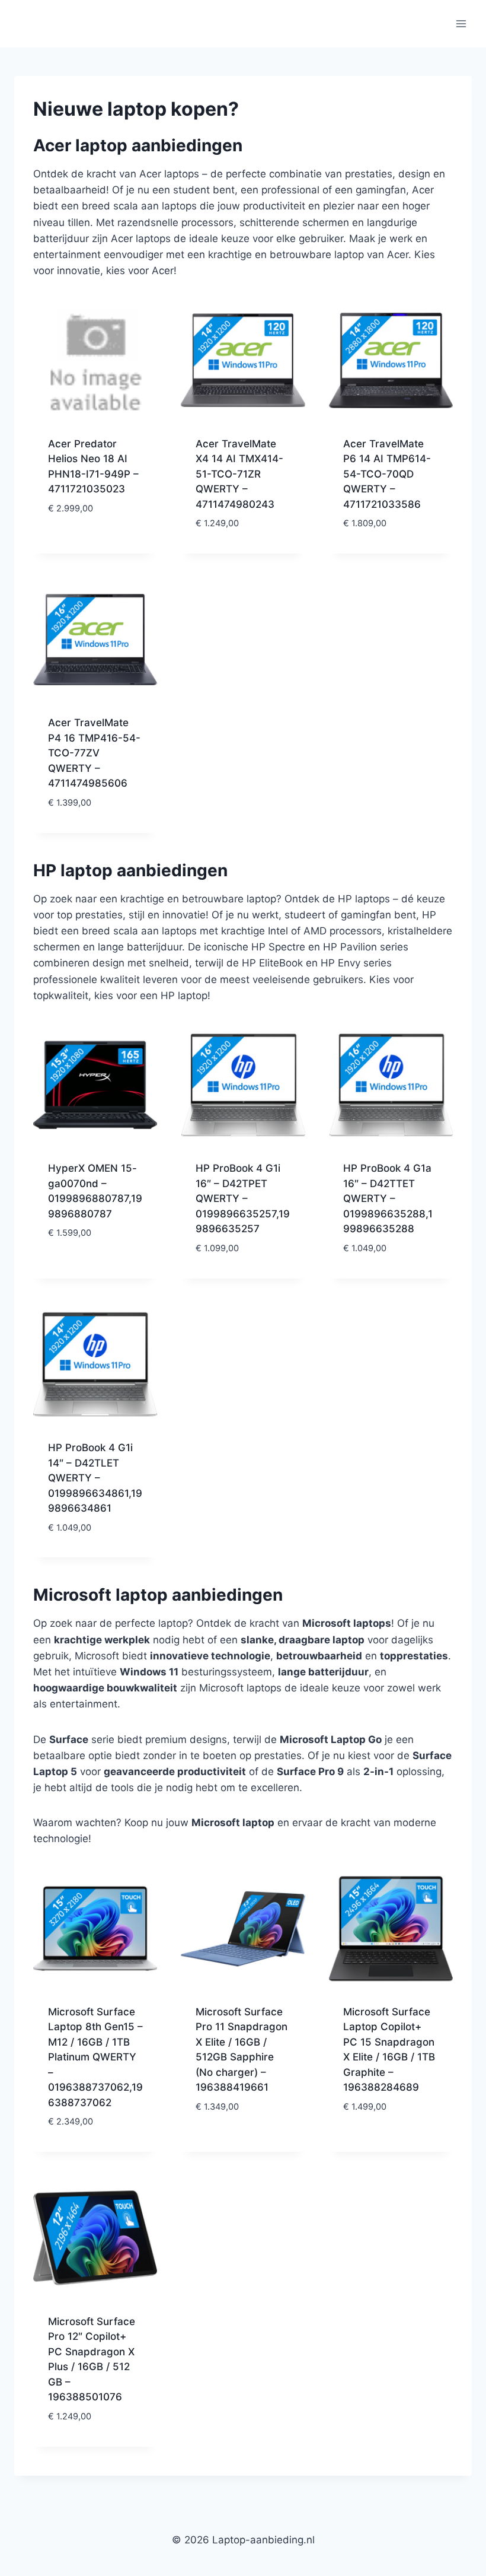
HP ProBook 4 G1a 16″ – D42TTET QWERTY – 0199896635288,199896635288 (388, 1198)
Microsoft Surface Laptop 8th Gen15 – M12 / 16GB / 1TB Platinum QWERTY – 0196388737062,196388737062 (95, 2057)
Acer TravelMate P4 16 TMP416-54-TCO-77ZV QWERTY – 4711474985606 (94, 753)
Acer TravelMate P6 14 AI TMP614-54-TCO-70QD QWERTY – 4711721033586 (387, 474)
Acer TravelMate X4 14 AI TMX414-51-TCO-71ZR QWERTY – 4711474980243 (239, 474)
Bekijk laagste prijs (95, 536)
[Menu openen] (461, 23)
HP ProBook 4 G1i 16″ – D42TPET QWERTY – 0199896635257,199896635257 (243, 1198)
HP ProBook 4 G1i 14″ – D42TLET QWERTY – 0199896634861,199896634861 (95, 1478)
